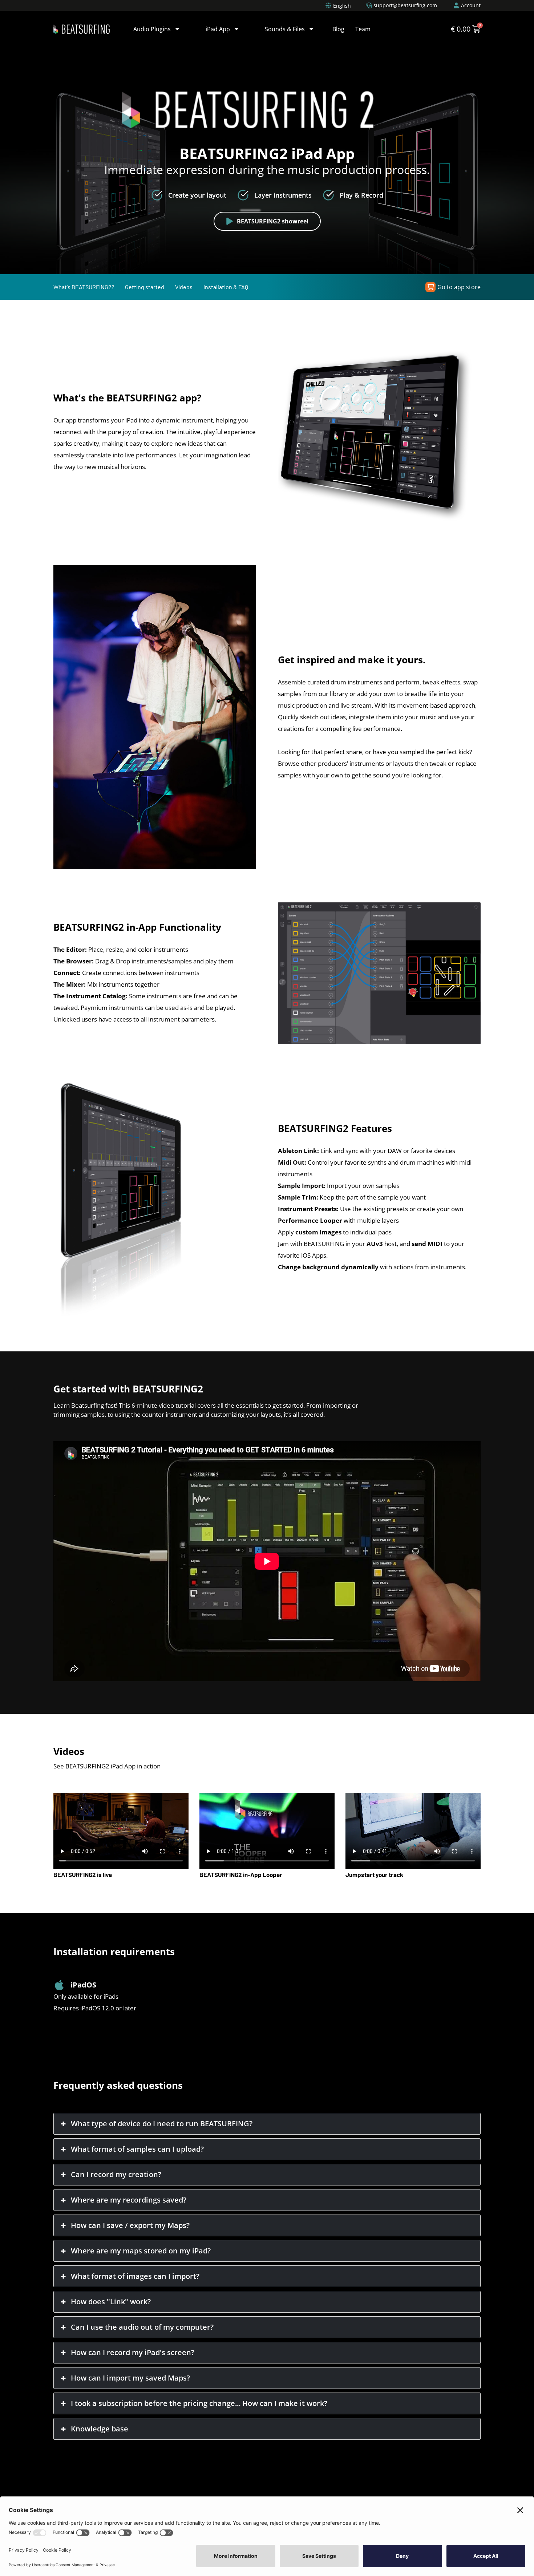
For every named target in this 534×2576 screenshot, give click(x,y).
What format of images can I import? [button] (135, 2276)
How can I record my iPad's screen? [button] (133, 2352)
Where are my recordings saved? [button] (129, 2200)
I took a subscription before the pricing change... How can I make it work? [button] (199, 2403)
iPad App (218, 29)
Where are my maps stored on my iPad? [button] (141, 2251)
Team (363, 29)
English (342, 6)
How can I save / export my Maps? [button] (130, 2225)
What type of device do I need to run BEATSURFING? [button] (162, 2124)
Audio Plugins (152, 29)
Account (471, 5)
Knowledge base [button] (100, 2429)
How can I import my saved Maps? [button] (130, 2378)
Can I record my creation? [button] (116, 2174)
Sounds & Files (285, 29)
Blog (338, 29)
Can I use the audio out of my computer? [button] (142, 2327)
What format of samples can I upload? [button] (137, 2149)
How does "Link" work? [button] (111, 2302)
